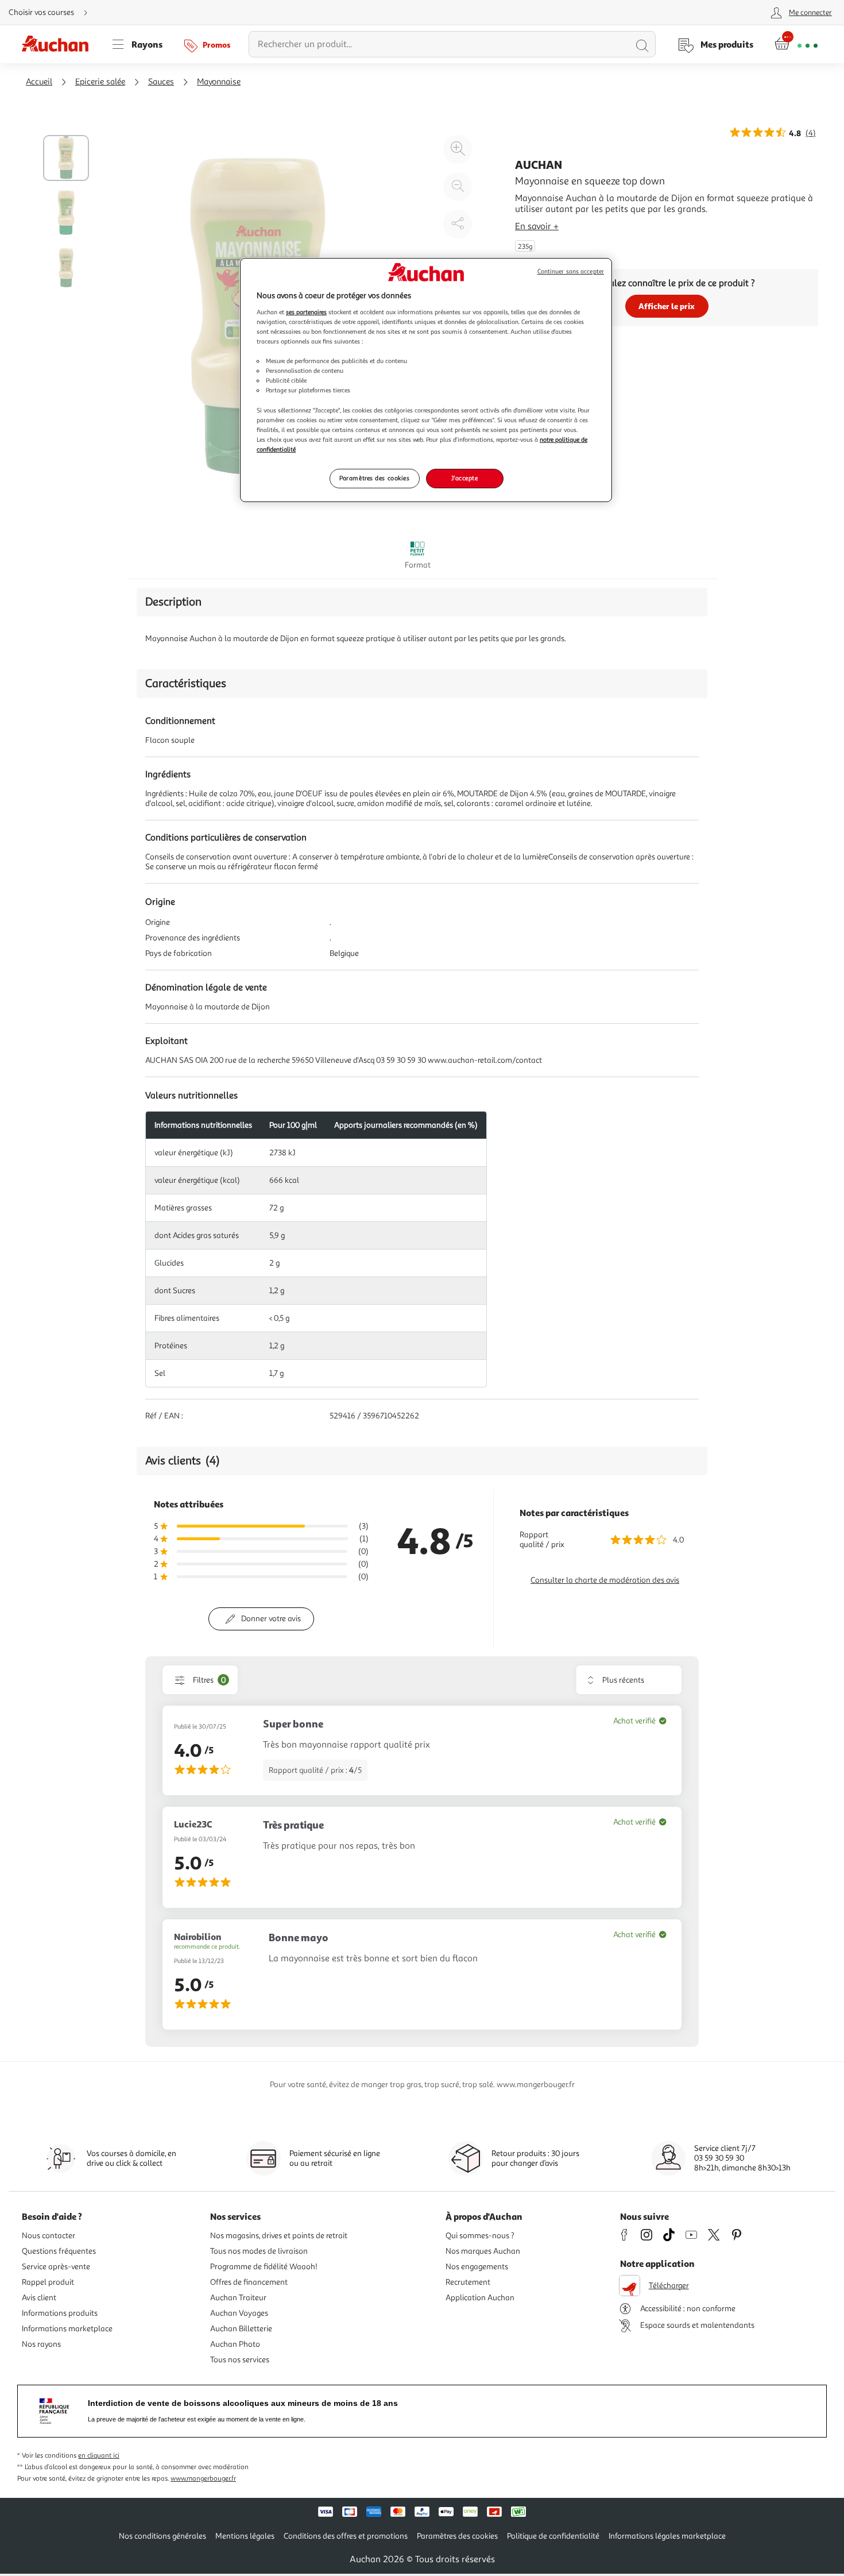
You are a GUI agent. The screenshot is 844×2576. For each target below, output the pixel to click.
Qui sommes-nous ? (480, 2236)
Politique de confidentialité (553, 2536)
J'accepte (464, 478)
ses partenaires (306, 312)
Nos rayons (41, 2344)
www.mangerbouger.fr (203, 2479)
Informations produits (60, 2313)
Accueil (39, 82)
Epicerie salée (100, 82)
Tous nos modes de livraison (259, 2251)
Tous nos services (240, 2360)
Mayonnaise (219, 82)
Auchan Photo (235, 2344)
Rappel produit (48, 2282)
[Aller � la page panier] (796, 44)
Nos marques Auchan (483, 2251)
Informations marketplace (67, 2329)
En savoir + (537, 226)
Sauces (161, 82)
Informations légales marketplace (667, 2536)
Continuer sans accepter (571, 271)
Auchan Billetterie (241, 2329)
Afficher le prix (667, 306)
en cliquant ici (99, 2456)
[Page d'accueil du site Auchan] (59, 44)
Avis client (39, 2298)
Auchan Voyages (239, 2313)
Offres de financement (249, 2282)
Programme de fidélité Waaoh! (264, 2267)
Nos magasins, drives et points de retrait (279, 2236)
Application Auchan (480, 2298)
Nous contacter (49, 2236)
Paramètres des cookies (375, 478)
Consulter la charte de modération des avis (605, 1580)
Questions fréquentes (59, 2251)
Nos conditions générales (162, 2536)
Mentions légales (245, 2536)
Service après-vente (56, 2267)
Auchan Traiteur (238, 2298)
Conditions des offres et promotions (346, 2536)
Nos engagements (477, 2267)
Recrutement (468, 2282)
